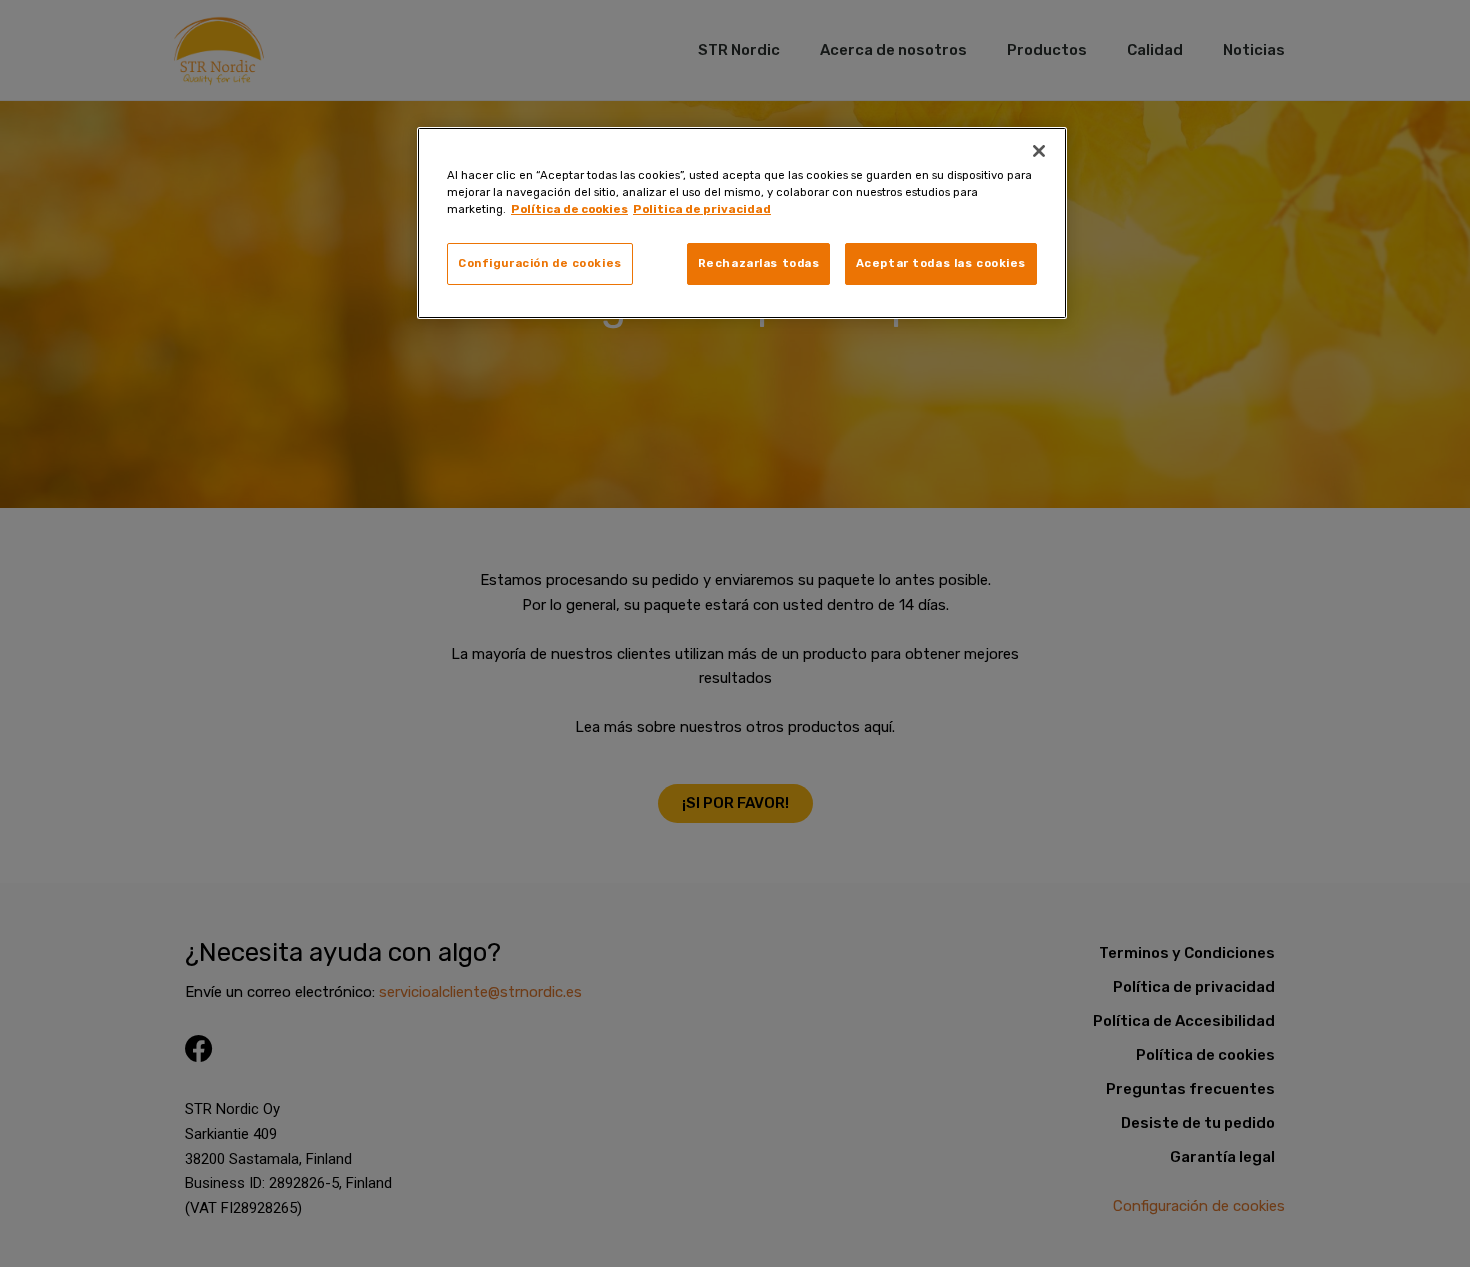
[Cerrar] (1039, 151)
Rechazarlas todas (759, 263)
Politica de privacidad (702, 209)
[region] (742, 223)
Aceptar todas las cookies (941, 263)
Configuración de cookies (540, 263)
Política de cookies (569, 209)
